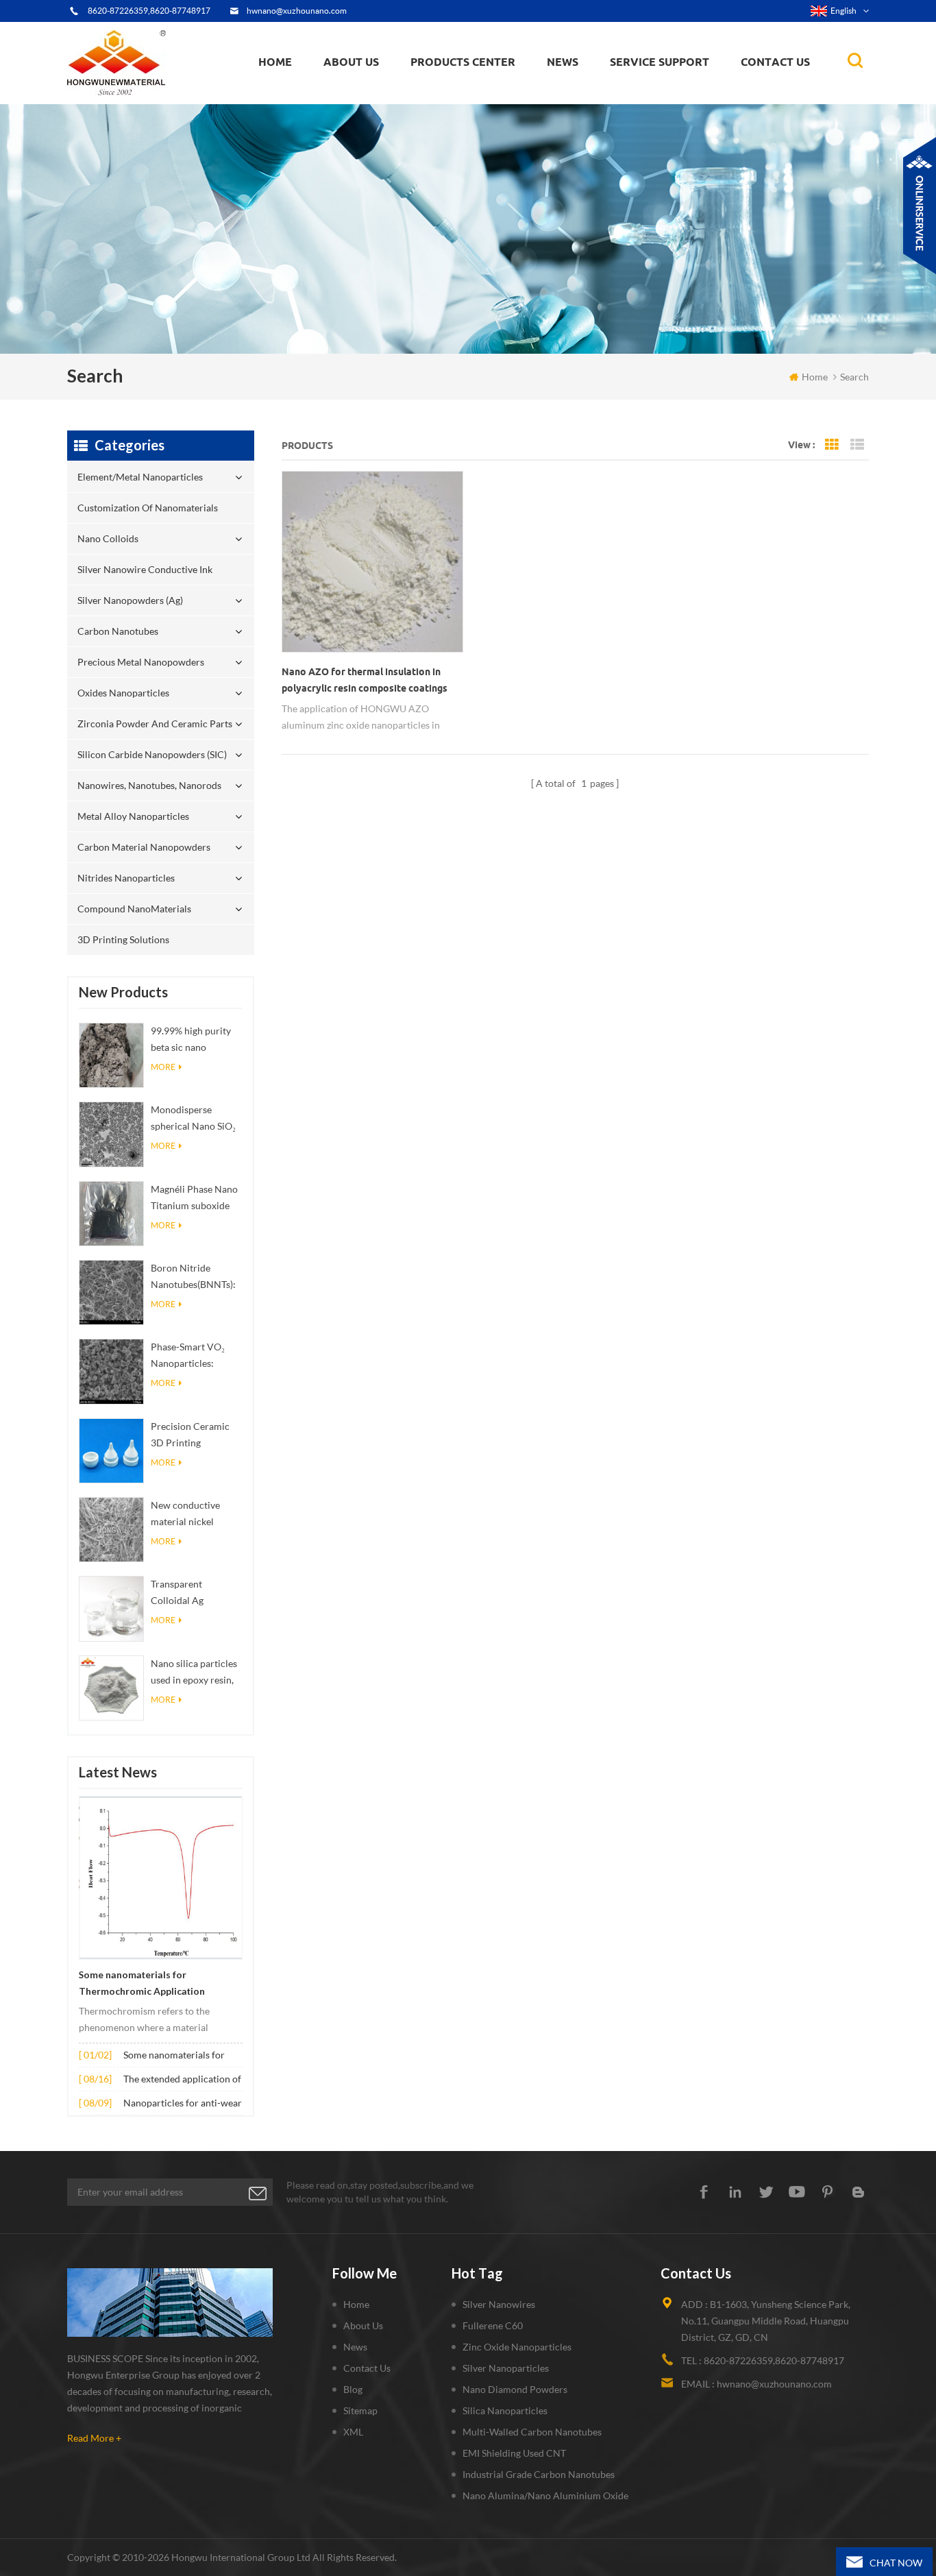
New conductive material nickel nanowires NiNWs (190, 1515)
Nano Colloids (454, 96)
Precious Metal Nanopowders (141, 662)
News (355, 2347)
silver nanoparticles (506, 2368)
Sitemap (360, 2410)
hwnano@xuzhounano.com (297, 11)
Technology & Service (373, 103)
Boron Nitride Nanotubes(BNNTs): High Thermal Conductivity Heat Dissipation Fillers (193, 1277)
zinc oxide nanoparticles (517, 2347)
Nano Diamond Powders (515, 2389)
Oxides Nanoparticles (123, 693)
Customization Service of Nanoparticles (394, 91)
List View (857, 445)
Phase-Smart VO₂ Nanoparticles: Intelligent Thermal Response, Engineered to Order (194, 1356)
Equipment (355, 100)
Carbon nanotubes (488, 90)
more (163, 1067)
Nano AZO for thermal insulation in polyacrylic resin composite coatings (365, 680)
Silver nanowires (499, 2304)
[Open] (920, 206)
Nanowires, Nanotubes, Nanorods (149, 785)
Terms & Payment (367, 97)
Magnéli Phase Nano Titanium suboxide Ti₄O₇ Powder (194, 1199)
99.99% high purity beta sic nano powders (191, 1040)
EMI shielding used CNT (514, 2453)
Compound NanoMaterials (134, 909)
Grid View (832, 445)
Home (275, 62)
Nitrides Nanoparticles (126, 878)
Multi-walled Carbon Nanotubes (532, 2432)
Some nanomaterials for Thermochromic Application (142, 1983)
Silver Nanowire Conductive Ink (483, 94)
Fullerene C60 (493, 2325)
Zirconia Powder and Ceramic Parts (487, 86)
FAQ (346, 95)
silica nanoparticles (505, 2410)
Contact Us (775, 62)
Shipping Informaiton (373, 93)
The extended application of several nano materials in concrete (182, 2080)
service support (660, 62)
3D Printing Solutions (123, 939)
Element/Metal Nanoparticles (480, 103)
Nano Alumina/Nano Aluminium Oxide (545, 2495)
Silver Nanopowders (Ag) (472, 92)
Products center (463, 62)
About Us (351, 62)
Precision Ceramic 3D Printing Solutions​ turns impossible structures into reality (190, 1436)
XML (353, 2432)
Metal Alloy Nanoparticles (133, 816)
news (563, 62)
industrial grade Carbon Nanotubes (539, 2474)
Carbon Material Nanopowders (144, 847)
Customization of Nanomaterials (456, 99)
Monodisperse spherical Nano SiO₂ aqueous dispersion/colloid (193, 1119)
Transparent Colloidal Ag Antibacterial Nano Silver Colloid (192, 1593)
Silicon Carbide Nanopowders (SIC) (486, 85)
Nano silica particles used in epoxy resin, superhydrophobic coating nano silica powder (194, 1673)
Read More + (94, 2438)
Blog (353, 2389)
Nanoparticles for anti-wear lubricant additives (183, 2104)
